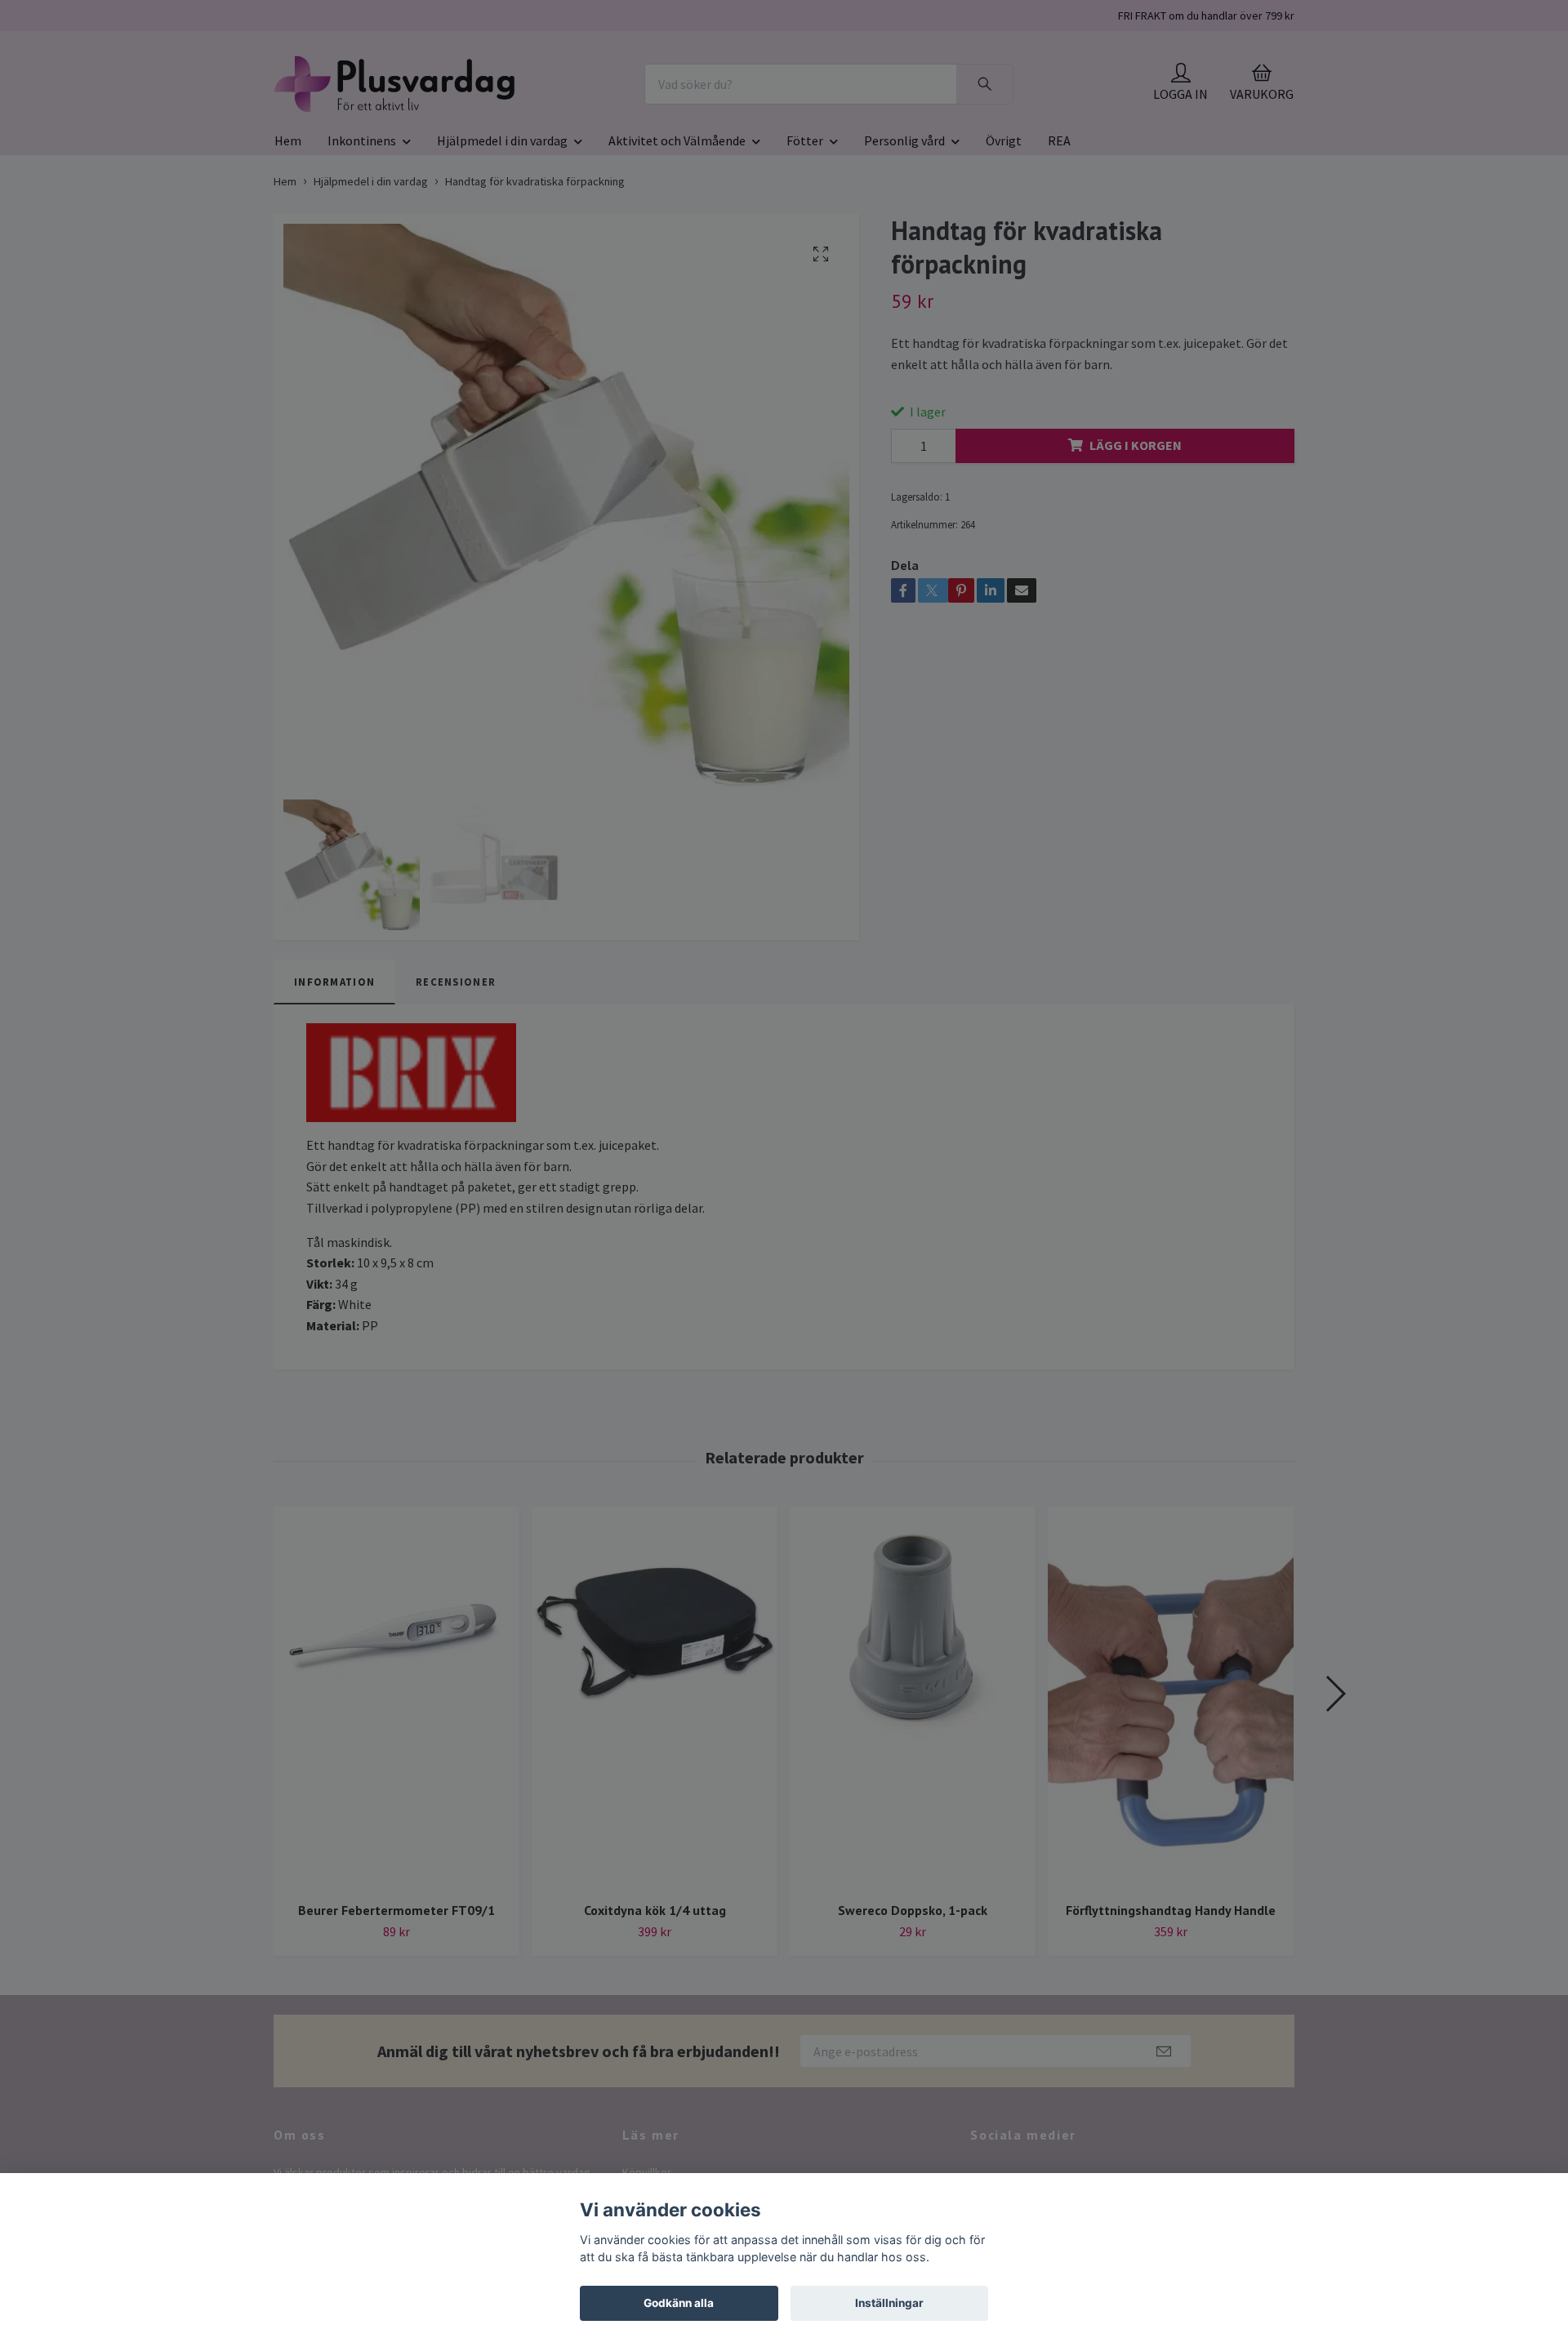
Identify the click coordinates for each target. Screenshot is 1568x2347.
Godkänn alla (679, 2303)
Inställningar (889, 2303)
